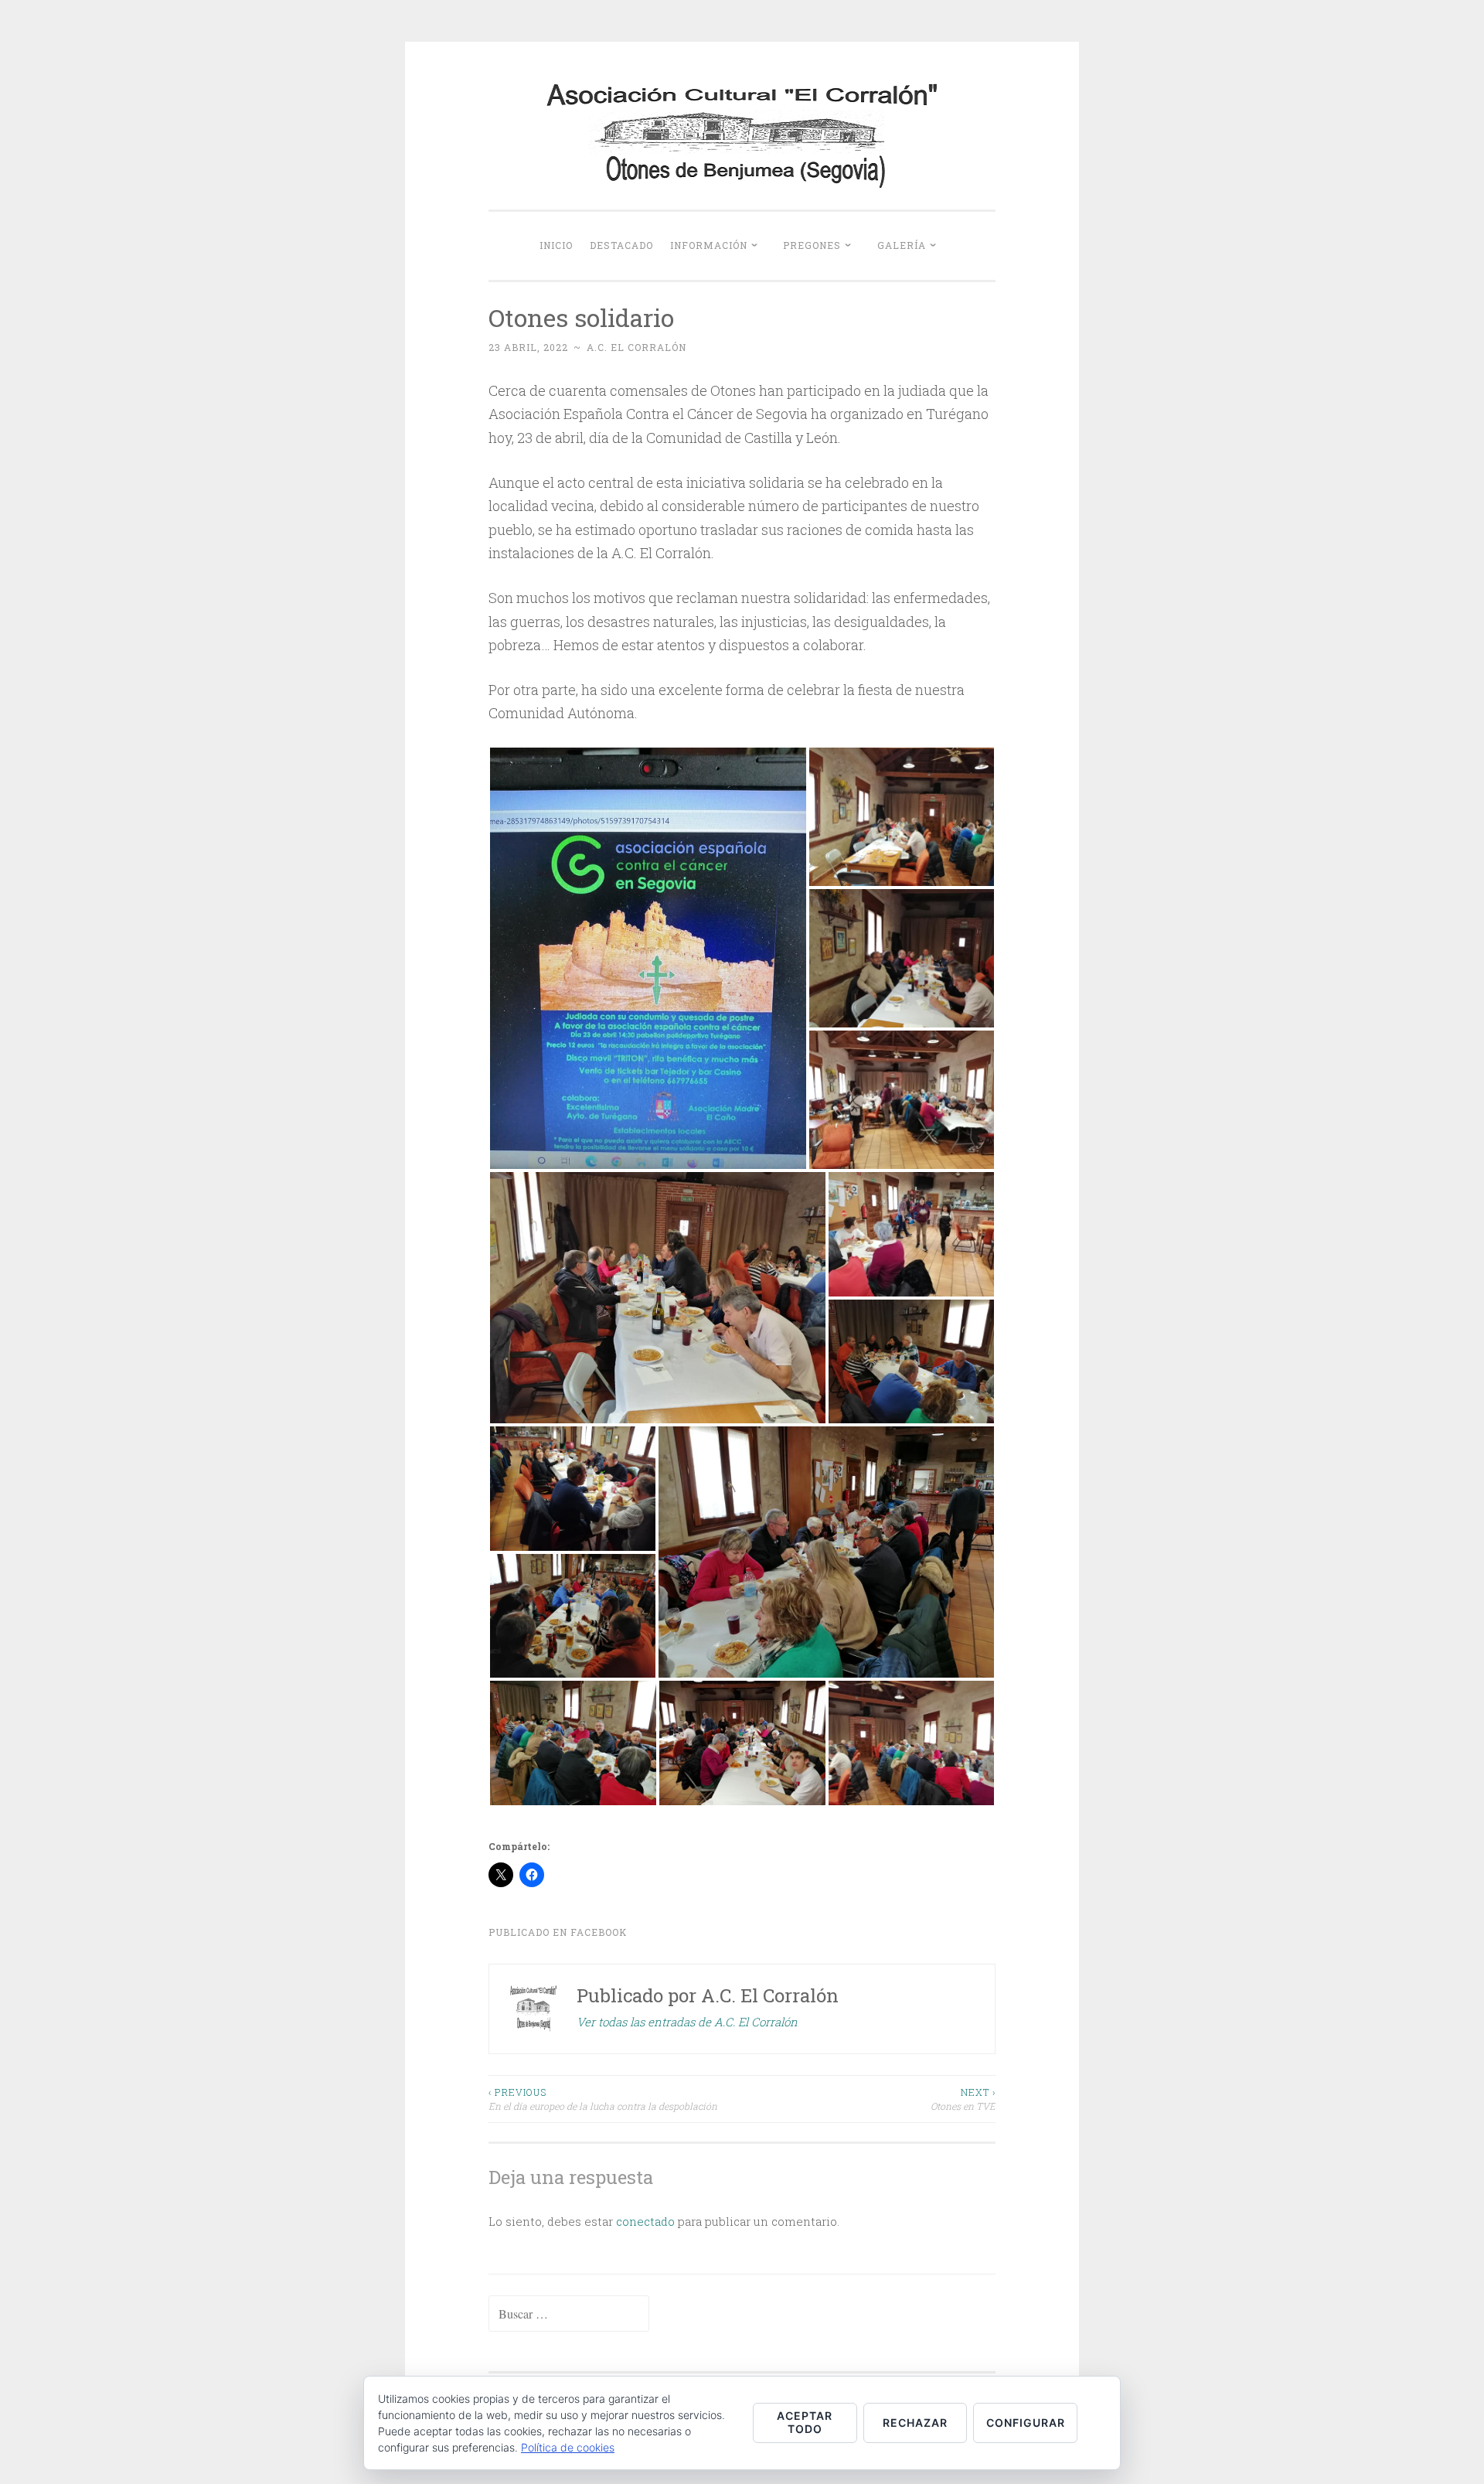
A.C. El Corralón (636, 347)
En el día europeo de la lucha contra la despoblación (603, 2099)
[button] (648, 958)
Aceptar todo (805, 2422)
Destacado (621, 245)
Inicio (556, 245)
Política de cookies (568, 2447)
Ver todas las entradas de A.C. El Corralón (687, 2022)
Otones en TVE (963, 2099)
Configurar (1026, 2423)
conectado (645, 2221)
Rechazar (915, 2423)
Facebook (599, 1932)
